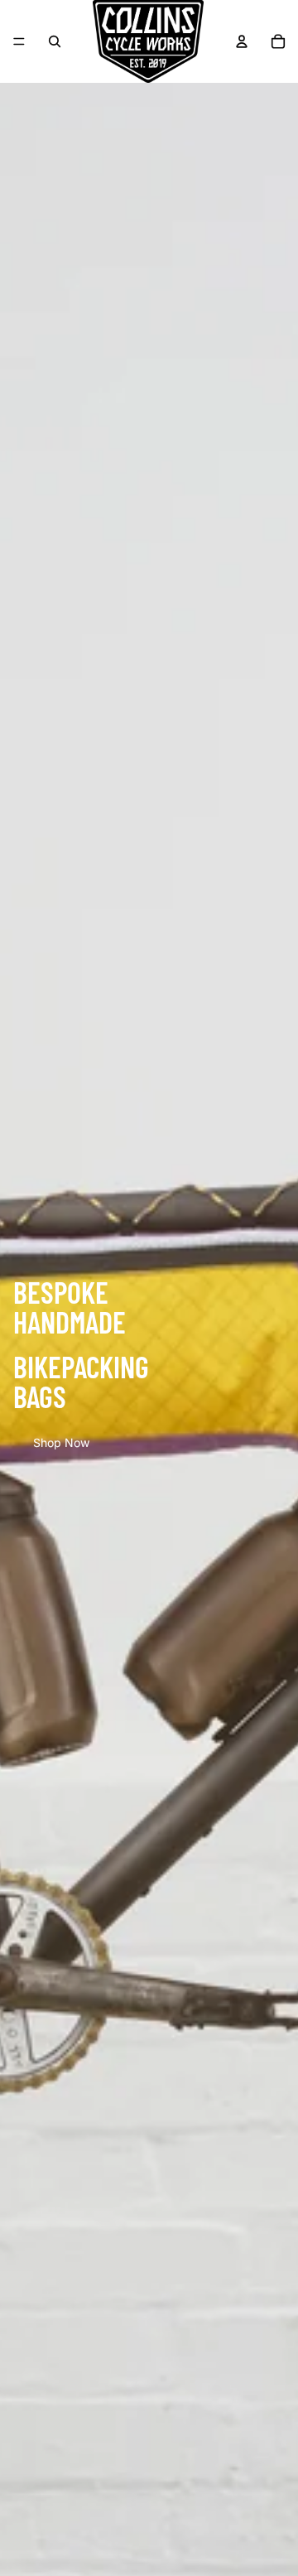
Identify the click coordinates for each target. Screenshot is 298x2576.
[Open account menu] (242, 41)
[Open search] (55, 41)
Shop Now (61, 1442)
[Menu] (19, 41)
